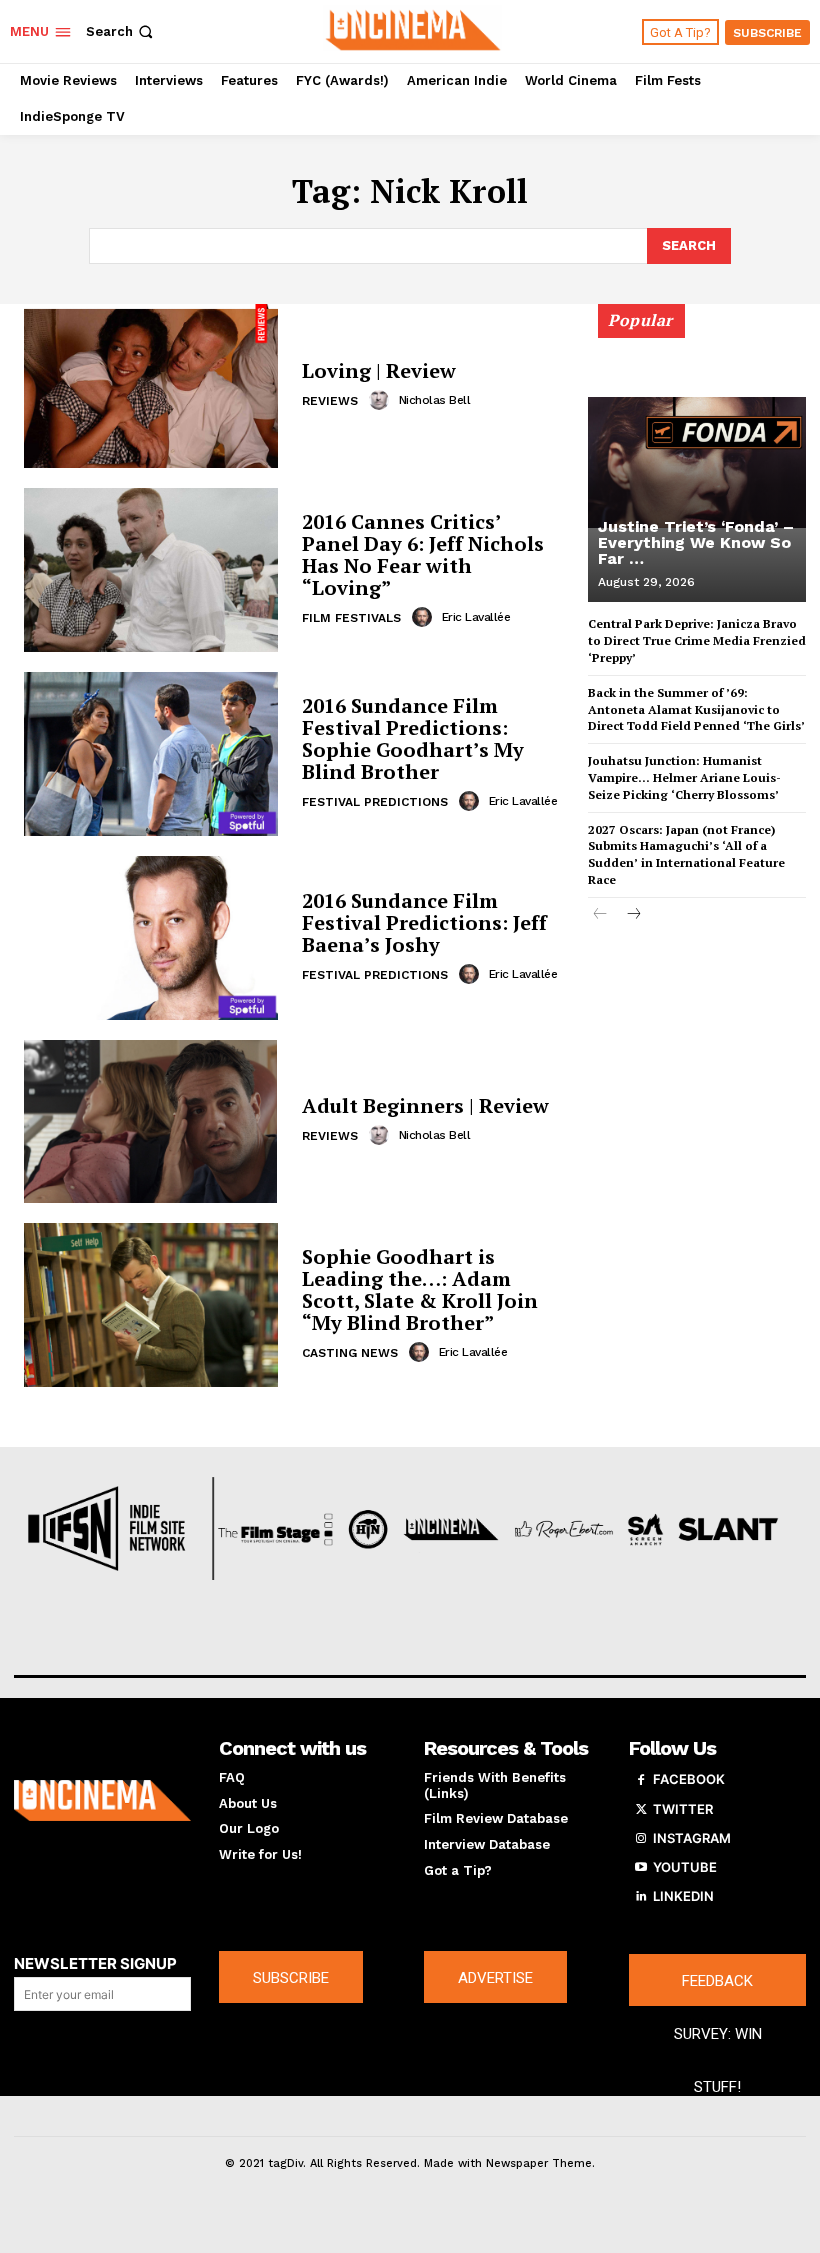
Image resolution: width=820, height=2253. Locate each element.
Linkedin (683, 1896)
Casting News (350, 1353)
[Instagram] (641, 1839)
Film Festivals (351, 618)
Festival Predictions (375, 802)
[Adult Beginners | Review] (150, 1122)
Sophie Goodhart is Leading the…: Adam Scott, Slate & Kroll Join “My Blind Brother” (420, 1289)
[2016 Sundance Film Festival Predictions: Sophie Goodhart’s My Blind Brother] (150, 754)
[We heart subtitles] (412, 29)
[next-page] (632, 915)
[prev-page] (600, 915)
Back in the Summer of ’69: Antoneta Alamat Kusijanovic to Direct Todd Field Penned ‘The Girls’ (696, 709)
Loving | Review (379, 370)
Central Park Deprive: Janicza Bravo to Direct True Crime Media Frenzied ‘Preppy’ (697, 640)
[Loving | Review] (150, 386)
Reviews (330, 401)
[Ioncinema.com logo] (102, 1800)
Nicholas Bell (435, 400)
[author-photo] (382, 400)
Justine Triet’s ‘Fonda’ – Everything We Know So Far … (696, 542)
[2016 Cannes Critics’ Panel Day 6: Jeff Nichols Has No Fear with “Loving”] (150, 570)
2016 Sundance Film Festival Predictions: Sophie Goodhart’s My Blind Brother (413, 738)
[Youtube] (641, 1868)
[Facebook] (641, 1780)
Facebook (689, 1779)
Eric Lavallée (476, 617)
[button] (121, 31)
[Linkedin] (641, 1897)
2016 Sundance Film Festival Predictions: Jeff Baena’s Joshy (424, 922)
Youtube (685, 1867)
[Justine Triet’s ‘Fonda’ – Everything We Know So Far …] (697, 462)
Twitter (683, 1809)
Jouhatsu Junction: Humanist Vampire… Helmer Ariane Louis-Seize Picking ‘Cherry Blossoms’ (684, 777)
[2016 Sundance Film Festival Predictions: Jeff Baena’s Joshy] (150, 938)
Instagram (692, 1838)
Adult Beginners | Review (425, 1105)
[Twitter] (641, 1810)
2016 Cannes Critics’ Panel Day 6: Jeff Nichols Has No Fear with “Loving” (423, 554)
